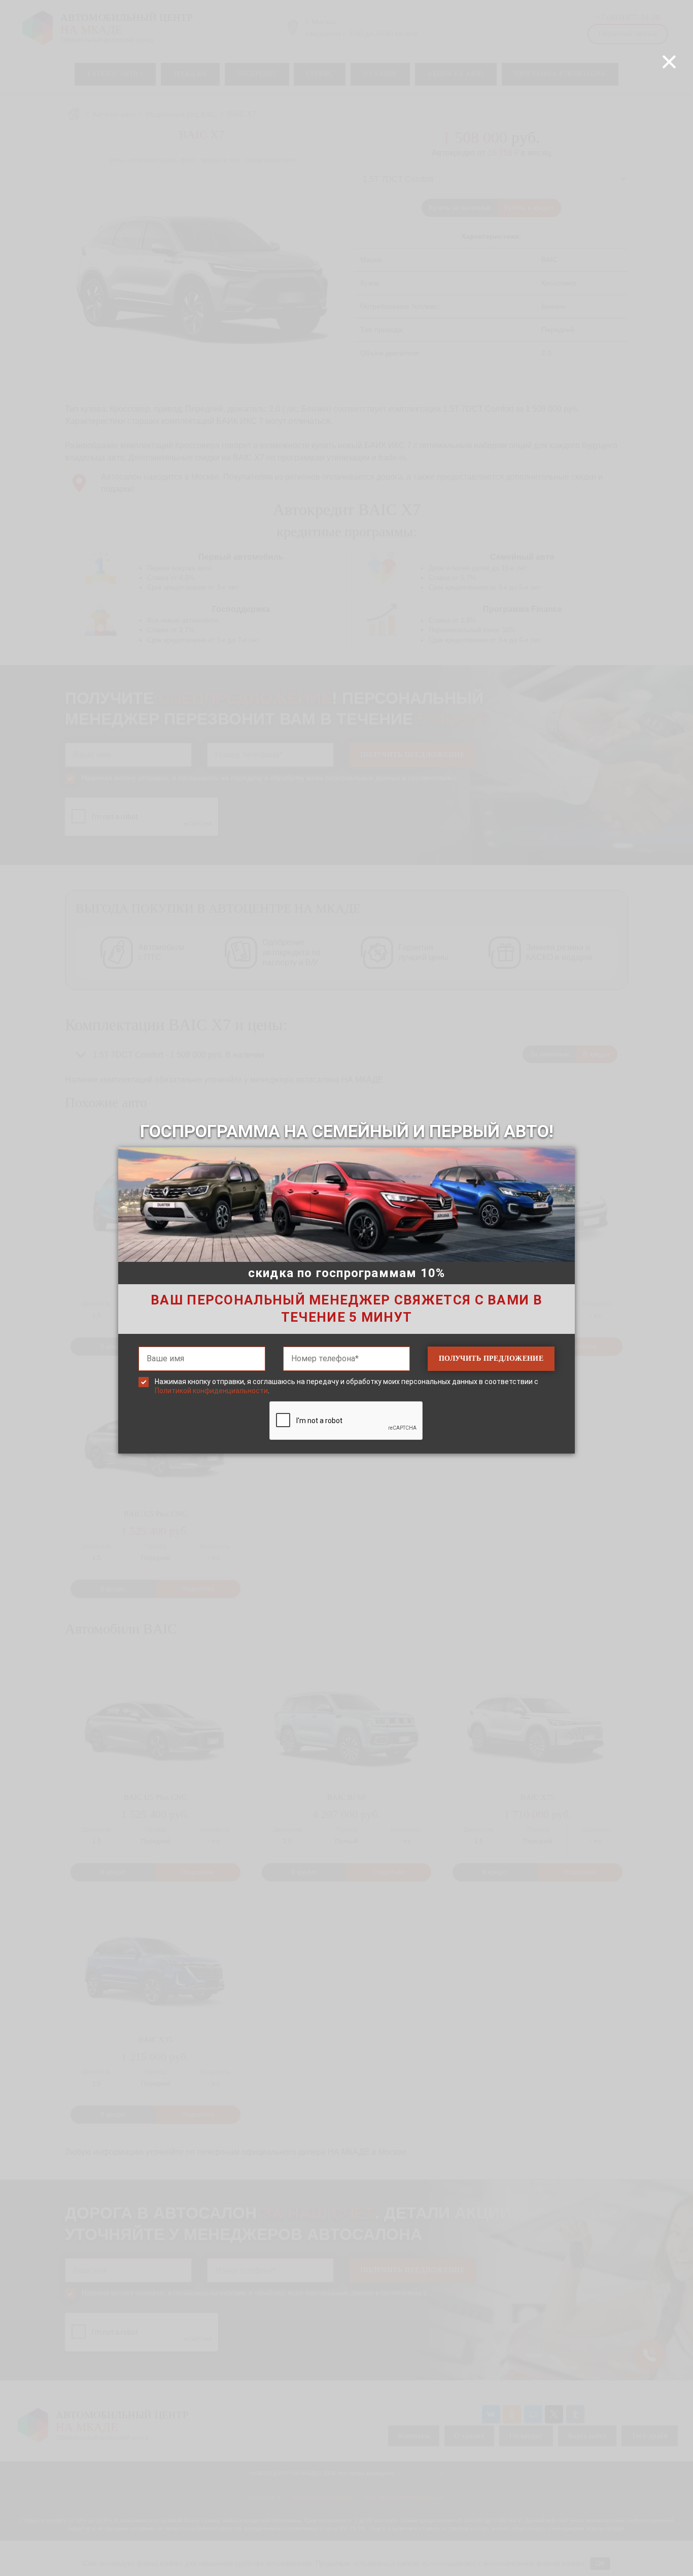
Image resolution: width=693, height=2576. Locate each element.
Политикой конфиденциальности (211, 1391)
